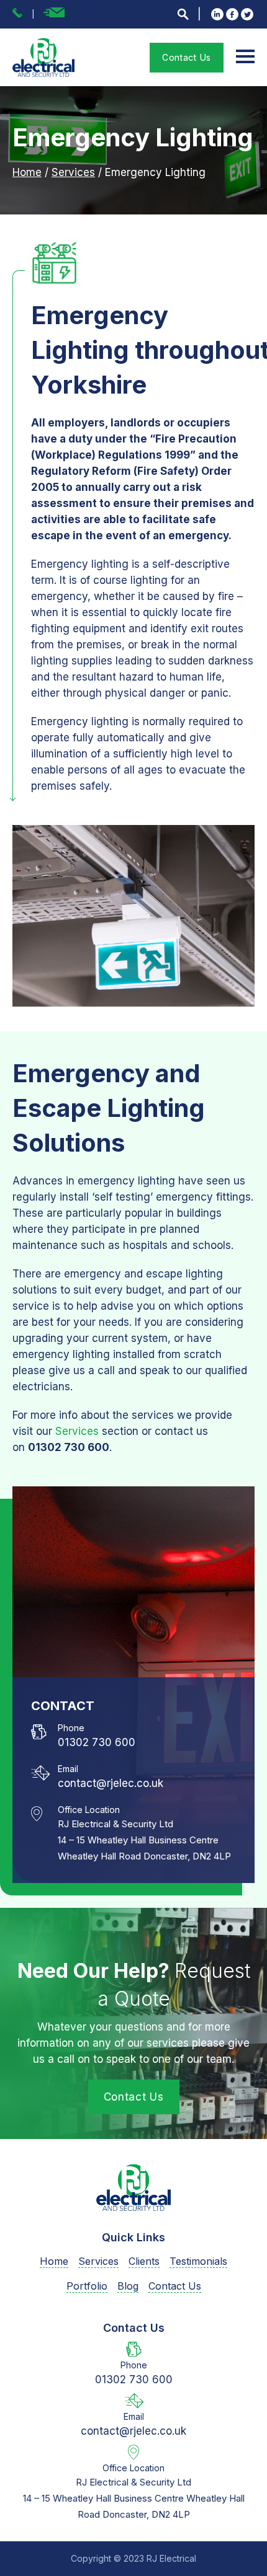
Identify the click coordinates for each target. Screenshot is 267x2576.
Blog (128, 2286)
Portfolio (87, 2286)
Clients (144, 2261)
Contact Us (187, 57)
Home (27, 172)
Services (73, 172)
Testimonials (198, 2261)
